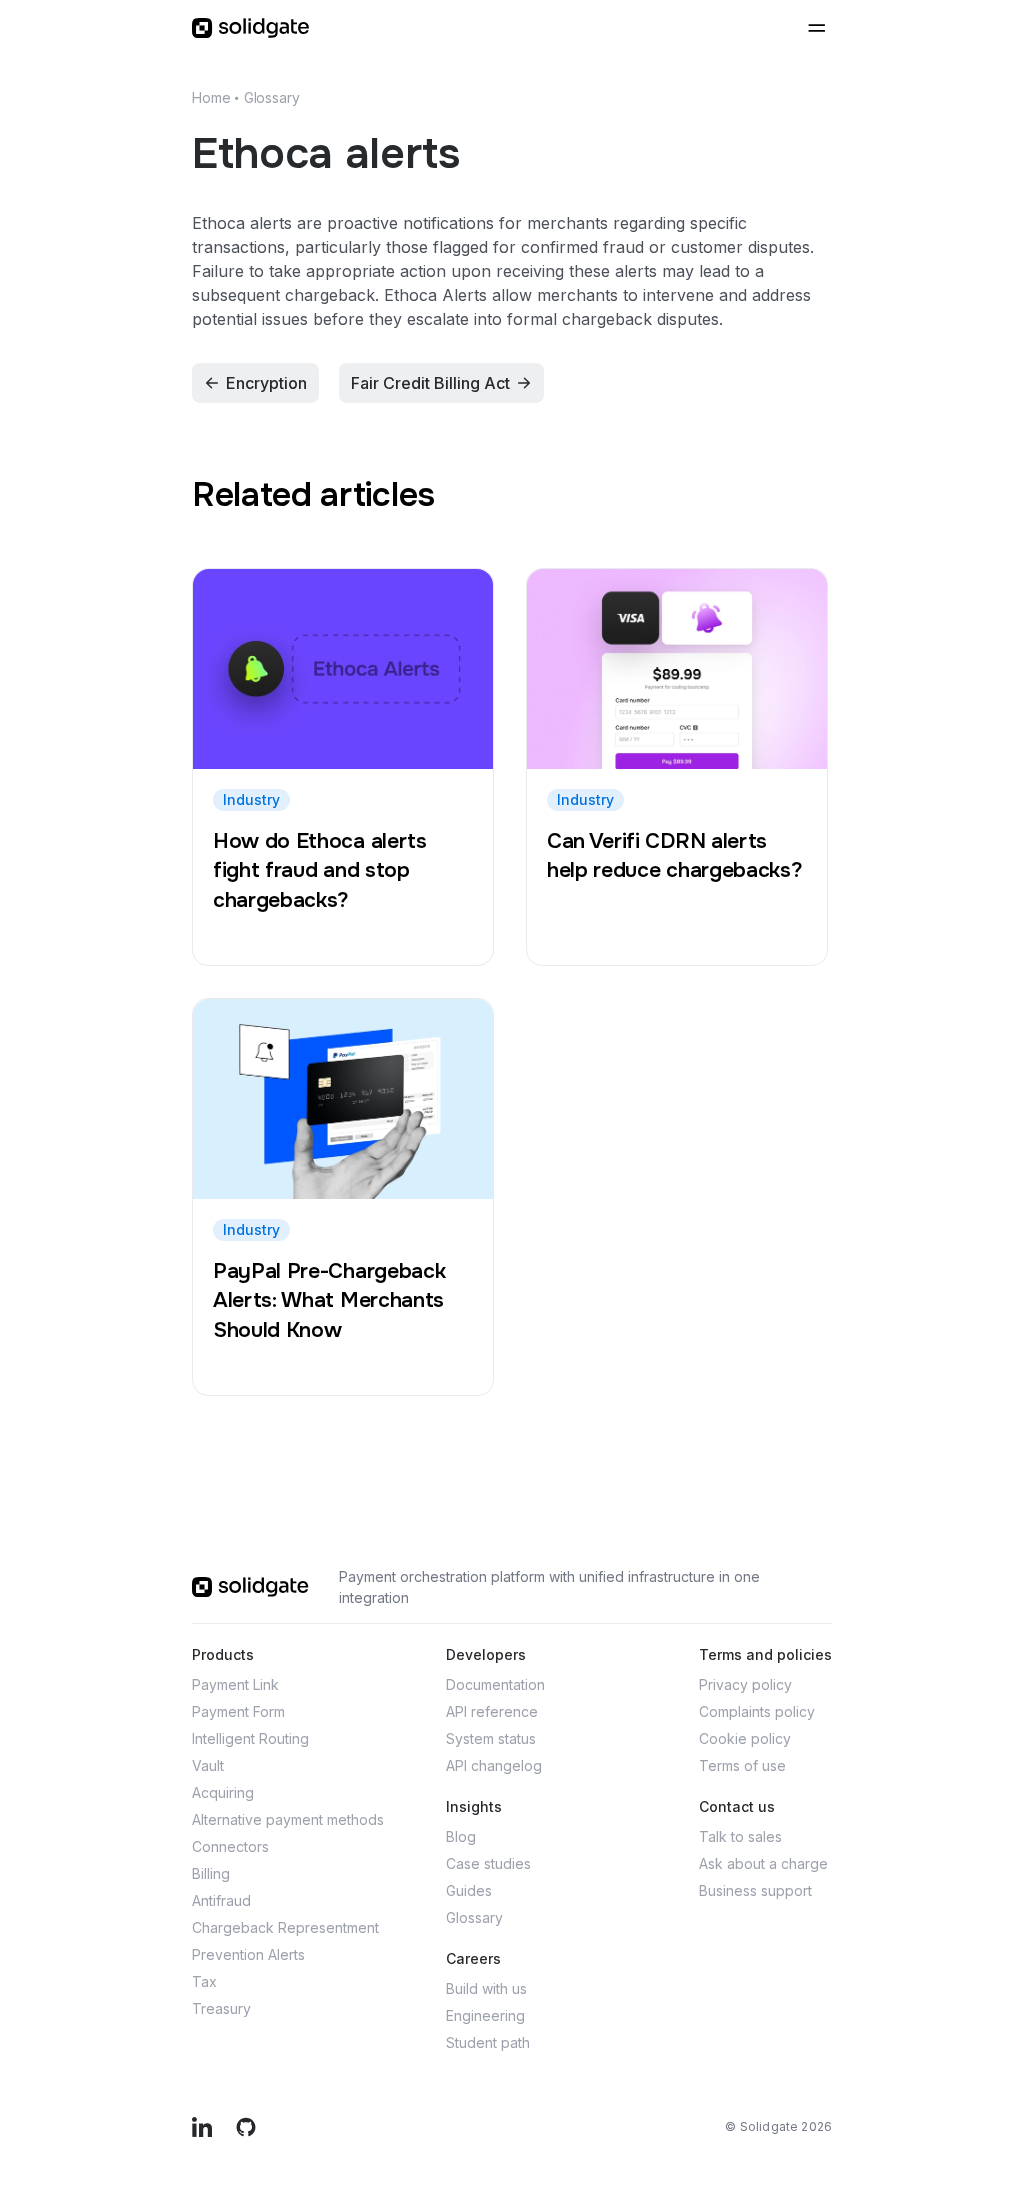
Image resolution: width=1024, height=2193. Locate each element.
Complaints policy (757, 1711)
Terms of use (742, 1765)
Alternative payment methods (288, 1819)
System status (491, 1738)
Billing (211, 1873)
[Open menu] (816, 28)
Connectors (230, 1846)
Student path (488, 2042)
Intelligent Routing (250, 1738)
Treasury (221, 2008)
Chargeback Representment (285, 1927)
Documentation (495, 1684)
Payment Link (235, 1684)
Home (211, 97)
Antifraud (221, 1900)
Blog (461, 1836)
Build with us (486, 1988)
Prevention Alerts (248, 1954)
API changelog (494, 1765)
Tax (204, 1981)
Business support (755, 1890)
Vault (208, 1765)
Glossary (272, 97)
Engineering (485, 2015)
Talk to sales (740, 1836)
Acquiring (223, 1792)
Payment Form (238, 1711)
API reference (492, 1711)
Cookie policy (745, 1738)
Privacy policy (745, 1684)
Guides (469, 1890)
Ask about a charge (763, 1863)
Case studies (488, 1863)
